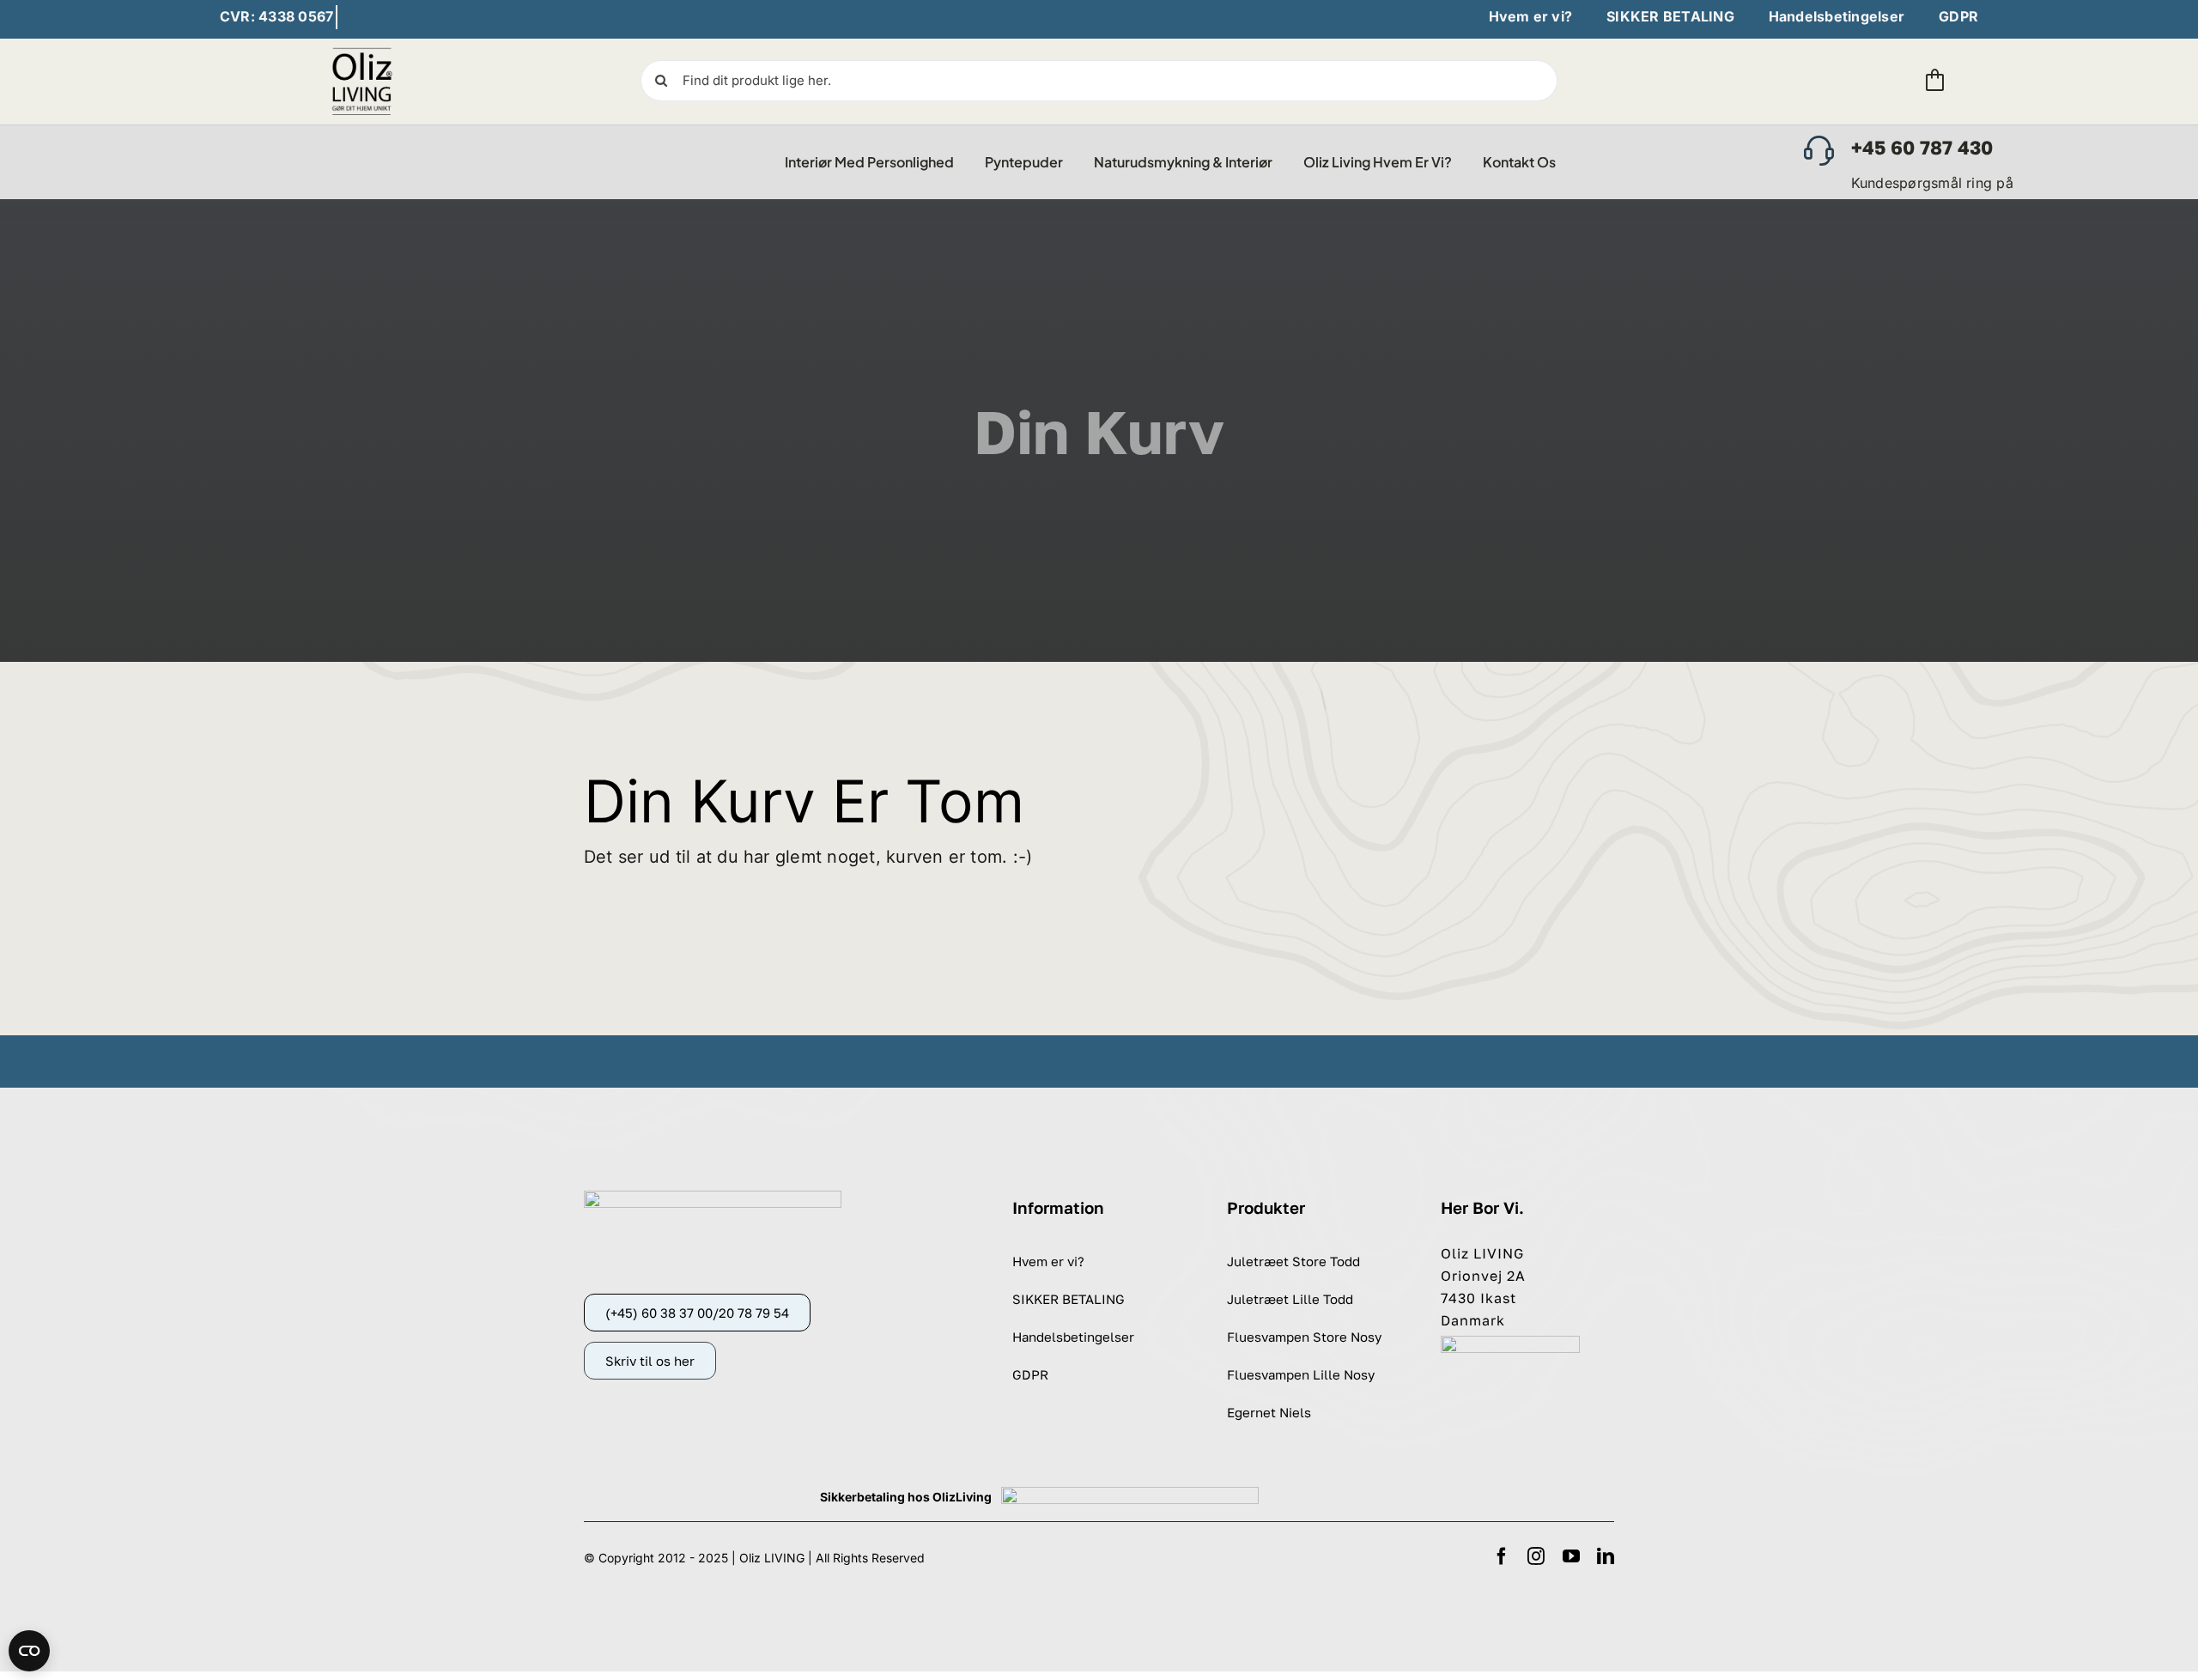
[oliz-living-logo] (362, 50)
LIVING (784, 1558)
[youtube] (1571, 1556)
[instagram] (1536, 1556)
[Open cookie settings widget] (29, 1651)
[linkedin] (1606, 1556)
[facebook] (1502, 1556)
